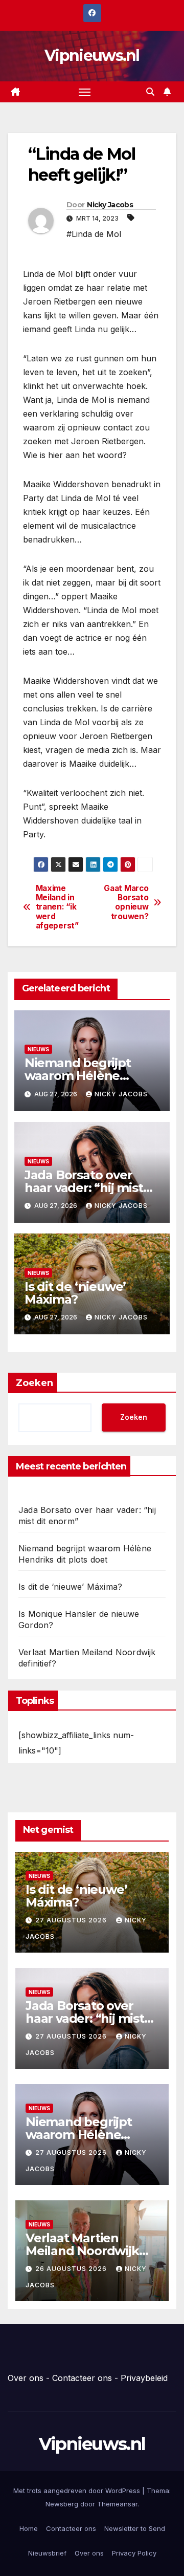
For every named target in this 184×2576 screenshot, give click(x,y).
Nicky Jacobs (110, 205)
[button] (150, 92)
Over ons (26, 2378)
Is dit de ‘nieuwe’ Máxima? (75, 1293)
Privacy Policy (134, 2553)
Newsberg (62, 2504)
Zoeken (34, 1383)
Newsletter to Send (135, 2528)
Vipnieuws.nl (92, 56)
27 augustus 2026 (72, 1920)
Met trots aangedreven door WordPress (78, 2491)
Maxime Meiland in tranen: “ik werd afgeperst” (57, 907)
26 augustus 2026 (72, 2269)
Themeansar (117, 2504)
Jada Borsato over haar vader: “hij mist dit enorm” (84, 1188)
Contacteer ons (82, 2378)
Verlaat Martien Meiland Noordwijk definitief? (82, 2251)
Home (29, 2528)
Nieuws (38, 1049)
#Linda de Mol (94, 234)
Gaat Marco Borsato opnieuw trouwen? (126, 903)
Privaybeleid (144, 2378)
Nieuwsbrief (47, 2553)
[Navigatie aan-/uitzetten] (85, 92)
